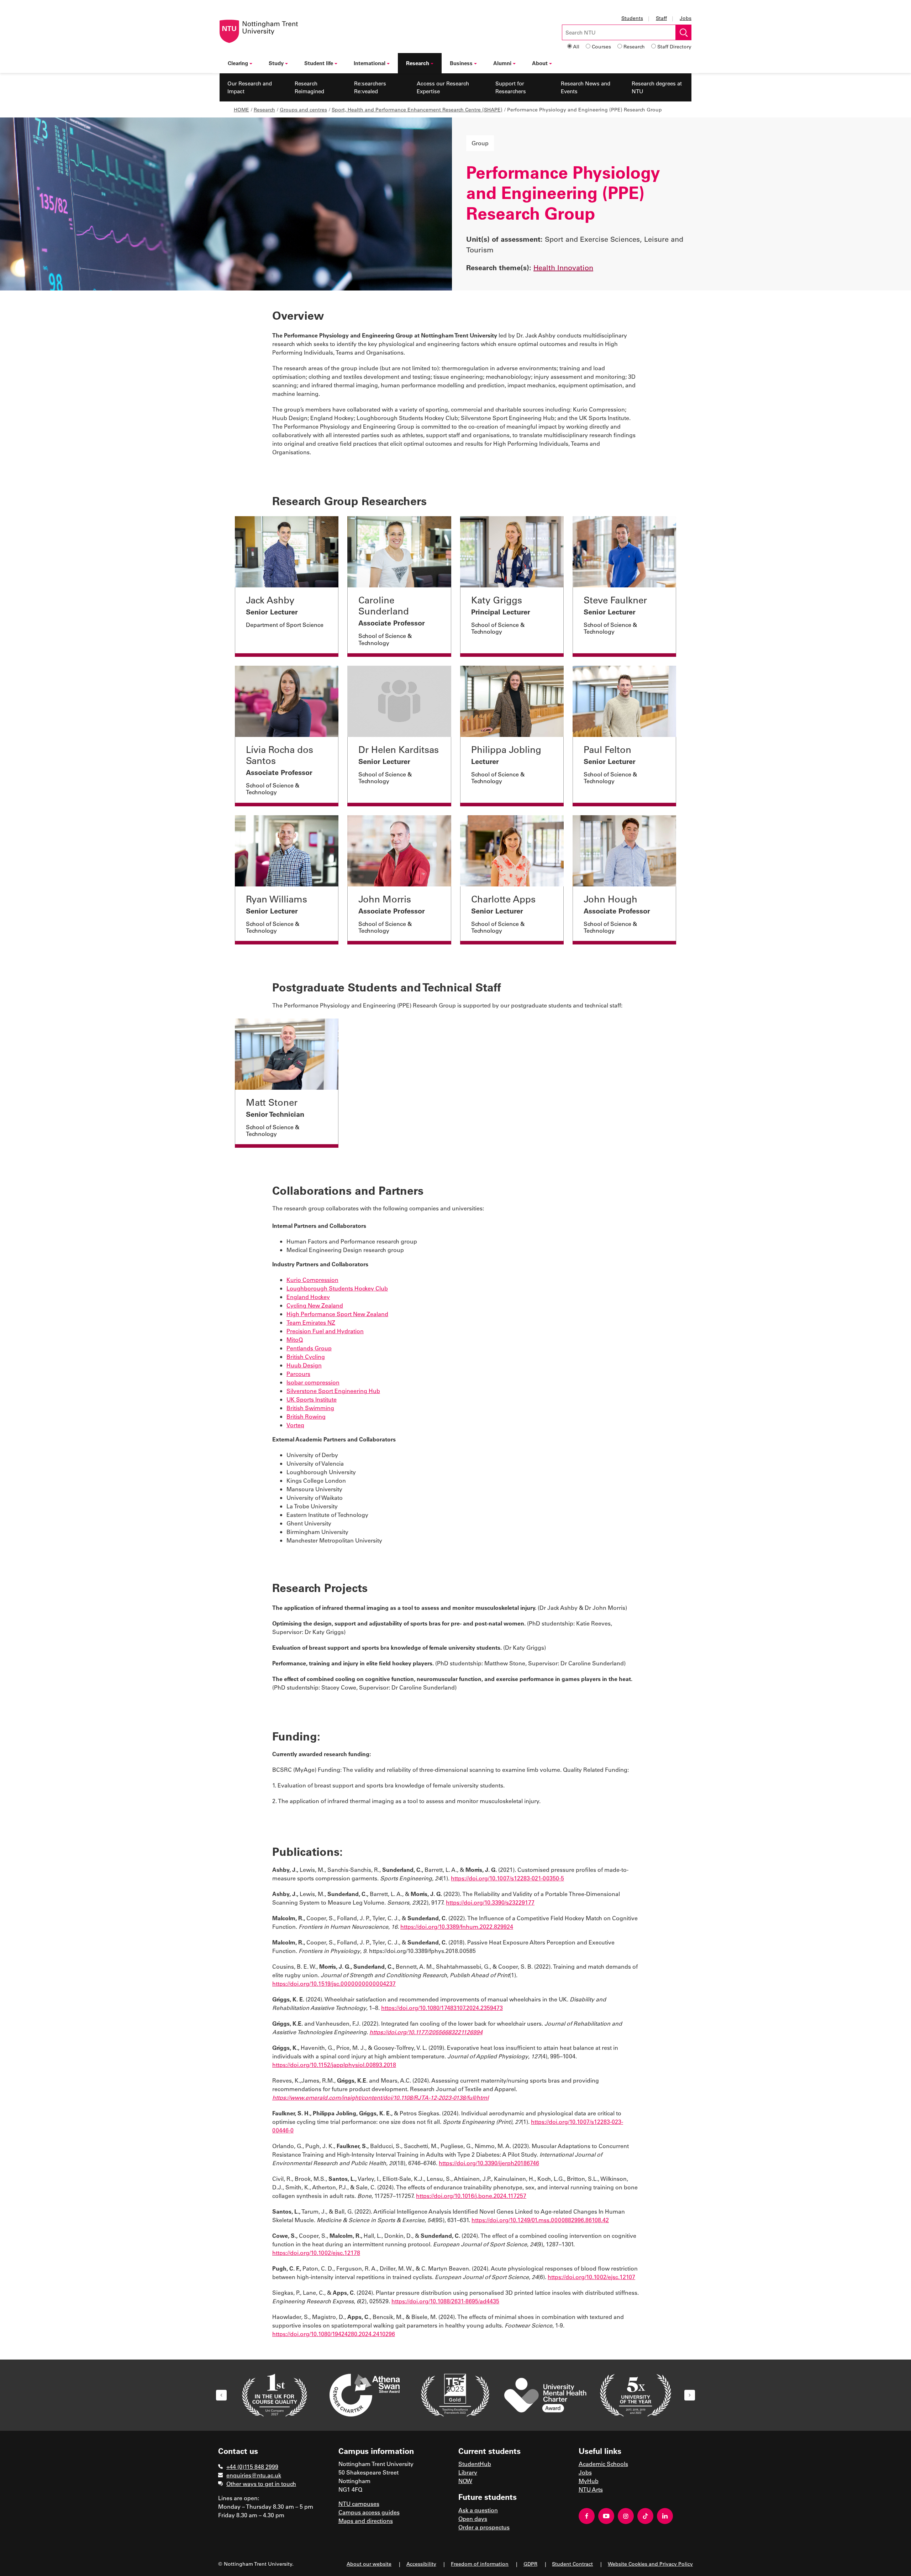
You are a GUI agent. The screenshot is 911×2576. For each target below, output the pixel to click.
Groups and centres (303, 109)
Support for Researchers (511, 87)
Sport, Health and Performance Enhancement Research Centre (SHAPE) (417, 109)
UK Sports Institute (312, 1399)
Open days (473, 2519)
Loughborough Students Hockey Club (337, 1288)
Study (276, 63)
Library (468, 2472)
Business (461, 63)
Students (632, 18)
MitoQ (295, 1339)
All (576, 46)
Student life (319, 63)
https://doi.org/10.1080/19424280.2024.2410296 (334, 2334)
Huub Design (304, 1365)
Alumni (502, 63)
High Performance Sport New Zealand (337, 1314)
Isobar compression (313, 1382)
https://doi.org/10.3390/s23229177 (490, 1902)
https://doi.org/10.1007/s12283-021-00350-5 (507, 1878)
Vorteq (295, 1425)
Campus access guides (369, 2512)
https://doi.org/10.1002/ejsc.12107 (591, 2277)
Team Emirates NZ (311, 1322)
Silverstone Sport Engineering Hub (333, 1391)
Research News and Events (586, 87)
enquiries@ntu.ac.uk (254, 2475)
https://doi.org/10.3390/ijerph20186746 (489, 2163)
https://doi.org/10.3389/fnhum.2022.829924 (457, 1926)
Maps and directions (366, 2521)
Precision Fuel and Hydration (325, 1331)
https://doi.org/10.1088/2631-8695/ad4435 (445, 2301)
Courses (601, 46)
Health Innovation (563, 267)
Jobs (686, 18)
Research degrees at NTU (657, 87)
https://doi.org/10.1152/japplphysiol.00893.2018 (334, 2065)
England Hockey (308, 1297)
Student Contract (572, 2564)
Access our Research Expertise (443, 87)
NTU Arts (591, 2489)
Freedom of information (480, 2564)
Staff (661, 18)
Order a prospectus (484, 2527)
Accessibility (421, 2564)
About (540, 63)
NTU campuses (359, 2504)
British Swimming (310, 1408)
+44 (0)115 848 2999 (252, 2467)
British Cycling (306, 1357)
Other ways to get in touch (261, 2484)
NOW (465, 2481)
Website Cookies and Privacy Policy (650, 2564)
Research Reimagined (309, 87)
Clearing (238, 63)
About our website (369, 2564)
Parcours (298, 1374)
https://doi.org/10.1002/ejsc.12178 (316, 2253)
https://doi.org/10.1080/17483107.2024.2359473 (442, 2008)
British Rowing (306, 1416)
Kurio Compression (312, 1280)
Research (634, 46)
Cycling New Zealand (315, 1305)
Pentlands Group (309, 1348)
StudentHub (475, 2464)
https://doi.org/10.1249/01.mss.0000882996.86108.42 (540, 2220)
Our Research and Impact (250, 87)
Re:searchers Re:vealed (370, 87)
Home (241, 109)
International (370, 63)
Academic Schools (603, 2464)
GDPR (530, 2564)
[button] (221, 2395)
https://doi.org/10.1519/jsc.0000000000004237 (334, 1983)
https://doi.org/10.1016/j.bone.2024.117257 (471, 2196)
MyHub (589, 2481)
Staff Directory (674, 46)
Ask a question (478, 2510)
